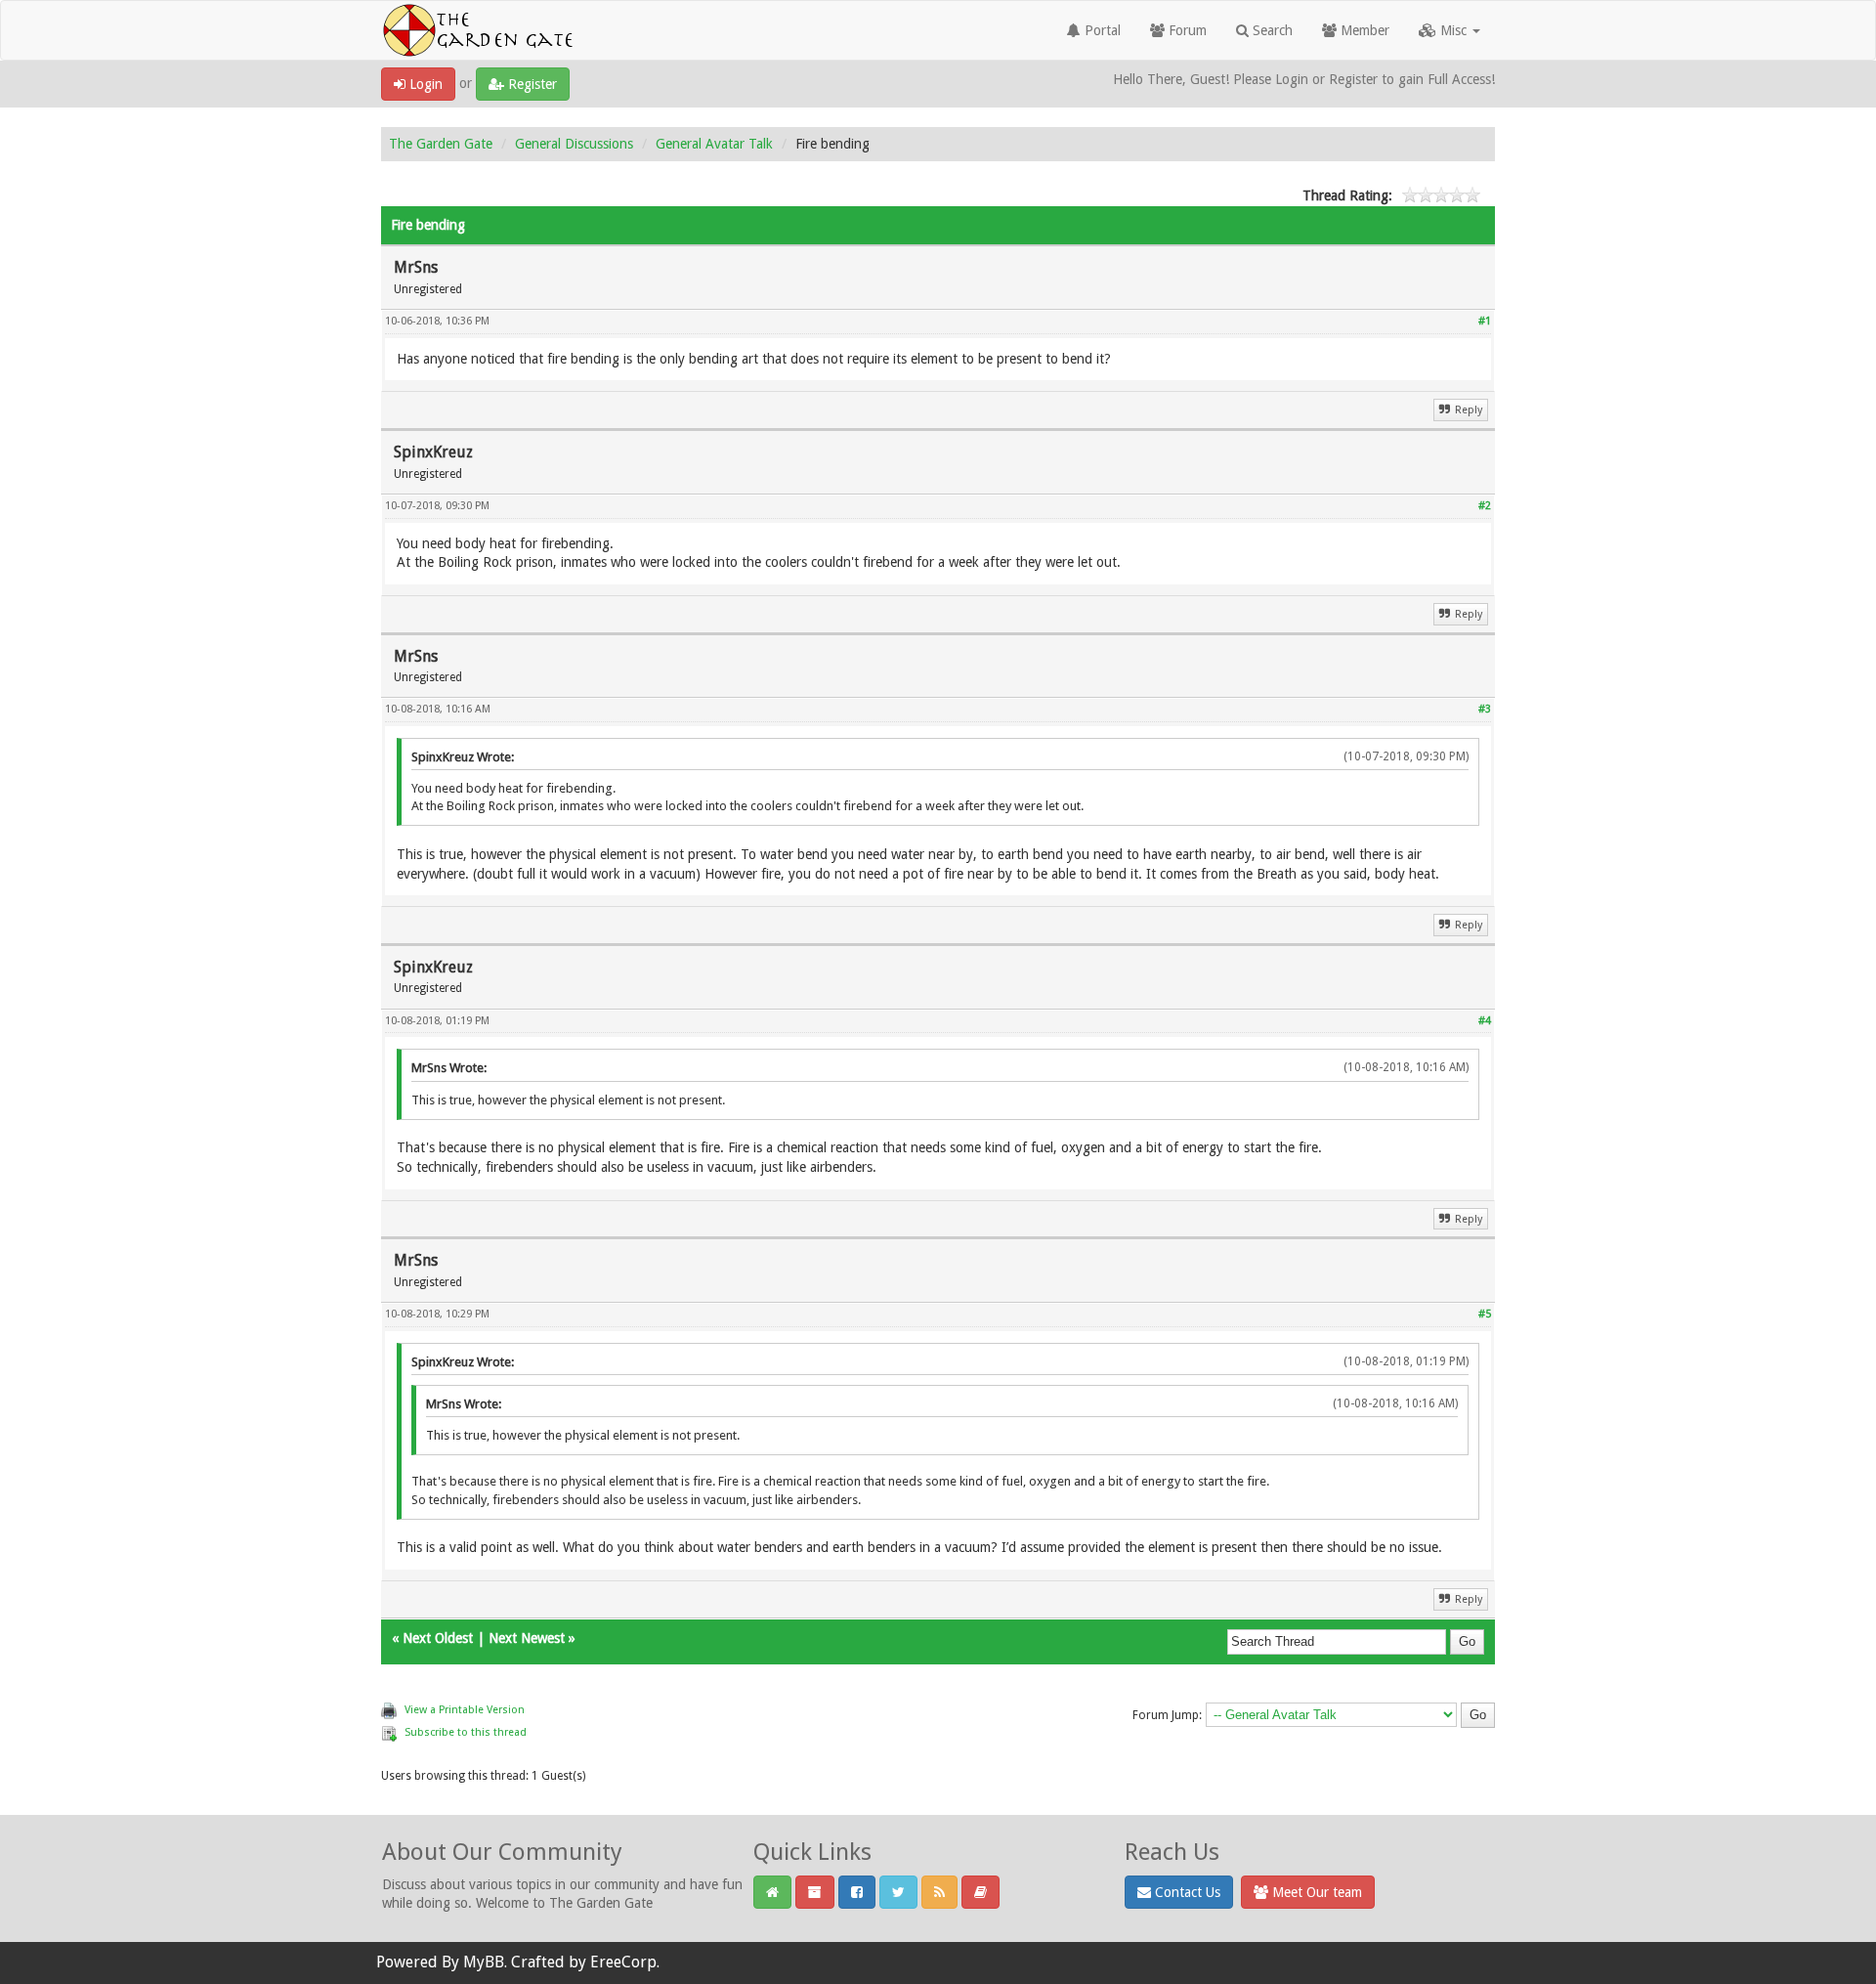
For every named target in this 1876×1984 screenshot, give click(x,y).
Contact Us (1186, 1892)
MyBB (484, 1962)
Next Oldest (438, 1638)
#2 (1485, 506)
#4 (1485, 1021)
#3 (1485, 709)
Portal (1101, 30)
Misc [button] (1453, 30)
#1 (1485, 321)
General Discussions (574, 144)
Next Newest (527, 1638)
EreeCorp (623, 1962)
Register (531, 84)
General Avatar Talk (714, 144)
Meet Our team (1315, 1892)
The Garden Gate (441, 144)
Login (424, 84)
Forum (1186, 30)
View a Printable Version (465, 1710)
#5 (1485, 1314)
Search (1271, 30)
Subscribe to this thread (466, 1732)
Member (1363, 30)
